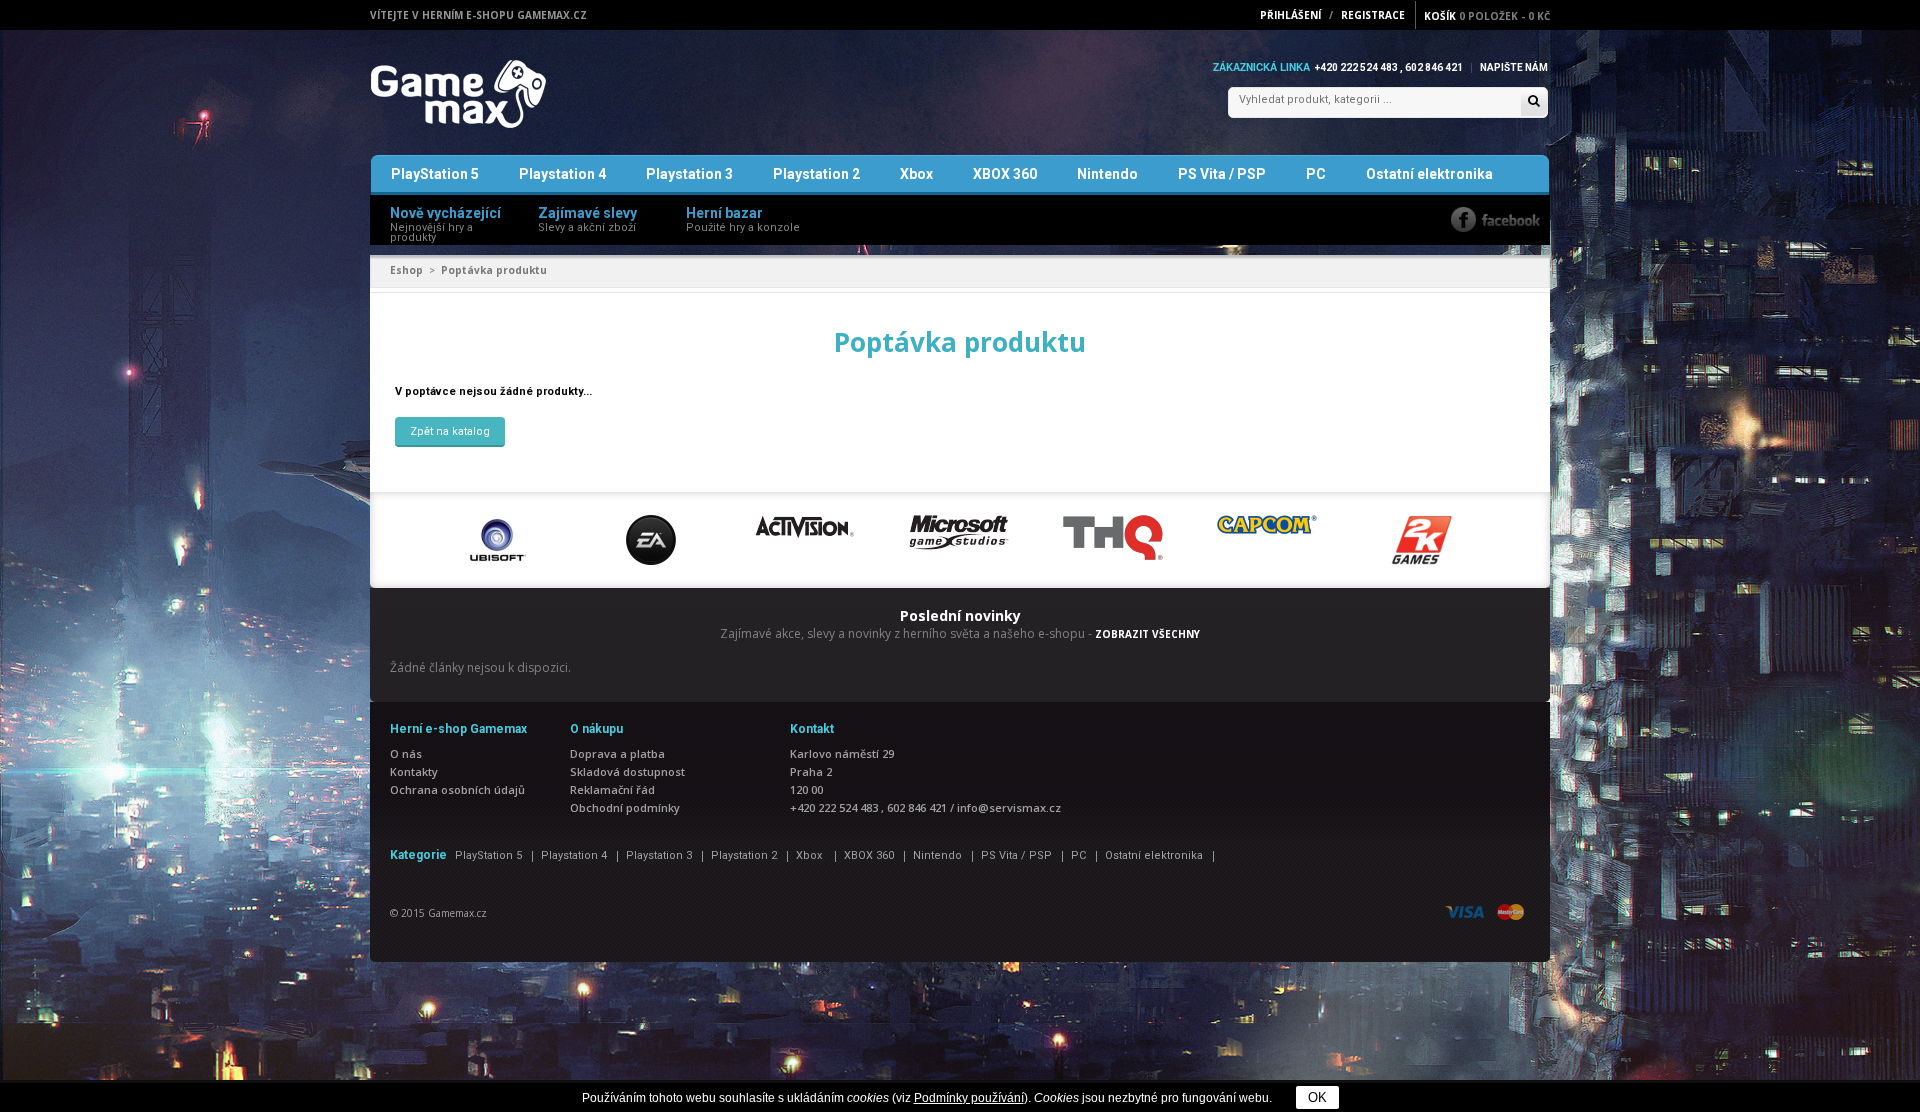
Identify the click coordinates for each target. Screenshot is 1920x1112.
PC (1316, 174)
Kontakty (414, 771)
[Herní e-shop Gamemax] (505, 94)
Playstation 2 (816, 174)
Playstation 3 (689, 174)
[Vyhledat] (1534, 102)
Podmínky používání (969, 1098)
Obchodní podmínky (625, 807)
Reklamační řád (612, 789)
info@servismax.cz (1009, 807)
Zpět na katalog (450, 431)
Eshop (406, 270)
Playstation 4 (562, 174)
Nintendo (1107, 174)
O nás (406, 753)
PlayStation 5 (435, 174)
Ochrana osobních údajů (457, 789)
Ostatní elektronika (1429, 174)
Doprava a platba (617, 753)
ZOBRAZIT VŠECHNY (1147, 634)
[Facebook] (1495, 219)
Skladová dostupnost (627, 771)
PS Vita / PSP (1222, 174)
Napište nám (1514, 67)
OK (1317, 1097)
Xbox (916, 174)
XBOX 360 (1005, 174)
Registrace (1373, 15)
